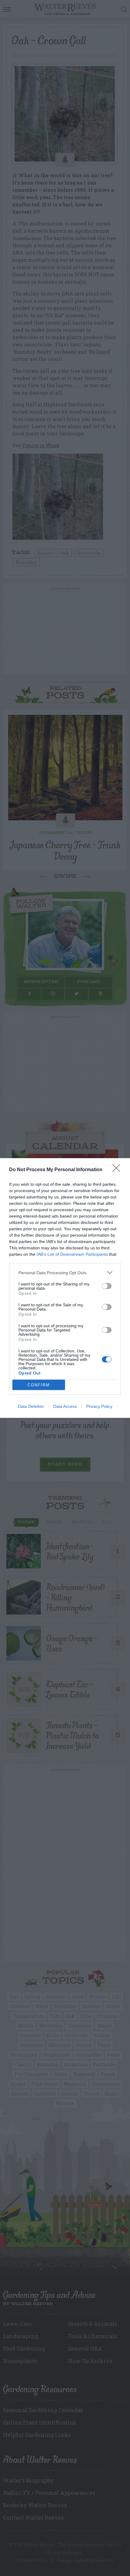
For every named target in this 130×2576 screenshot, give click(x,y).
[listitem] (65, 1273)
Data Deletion (31, 1406)
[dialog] (65, 1288)
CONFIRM (39, 1385)
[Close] (118, 1170)
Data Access (65, 1406)
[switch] (107, 1286)
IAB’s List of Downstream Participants (72, 1254)
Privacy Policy (99, 1406)
